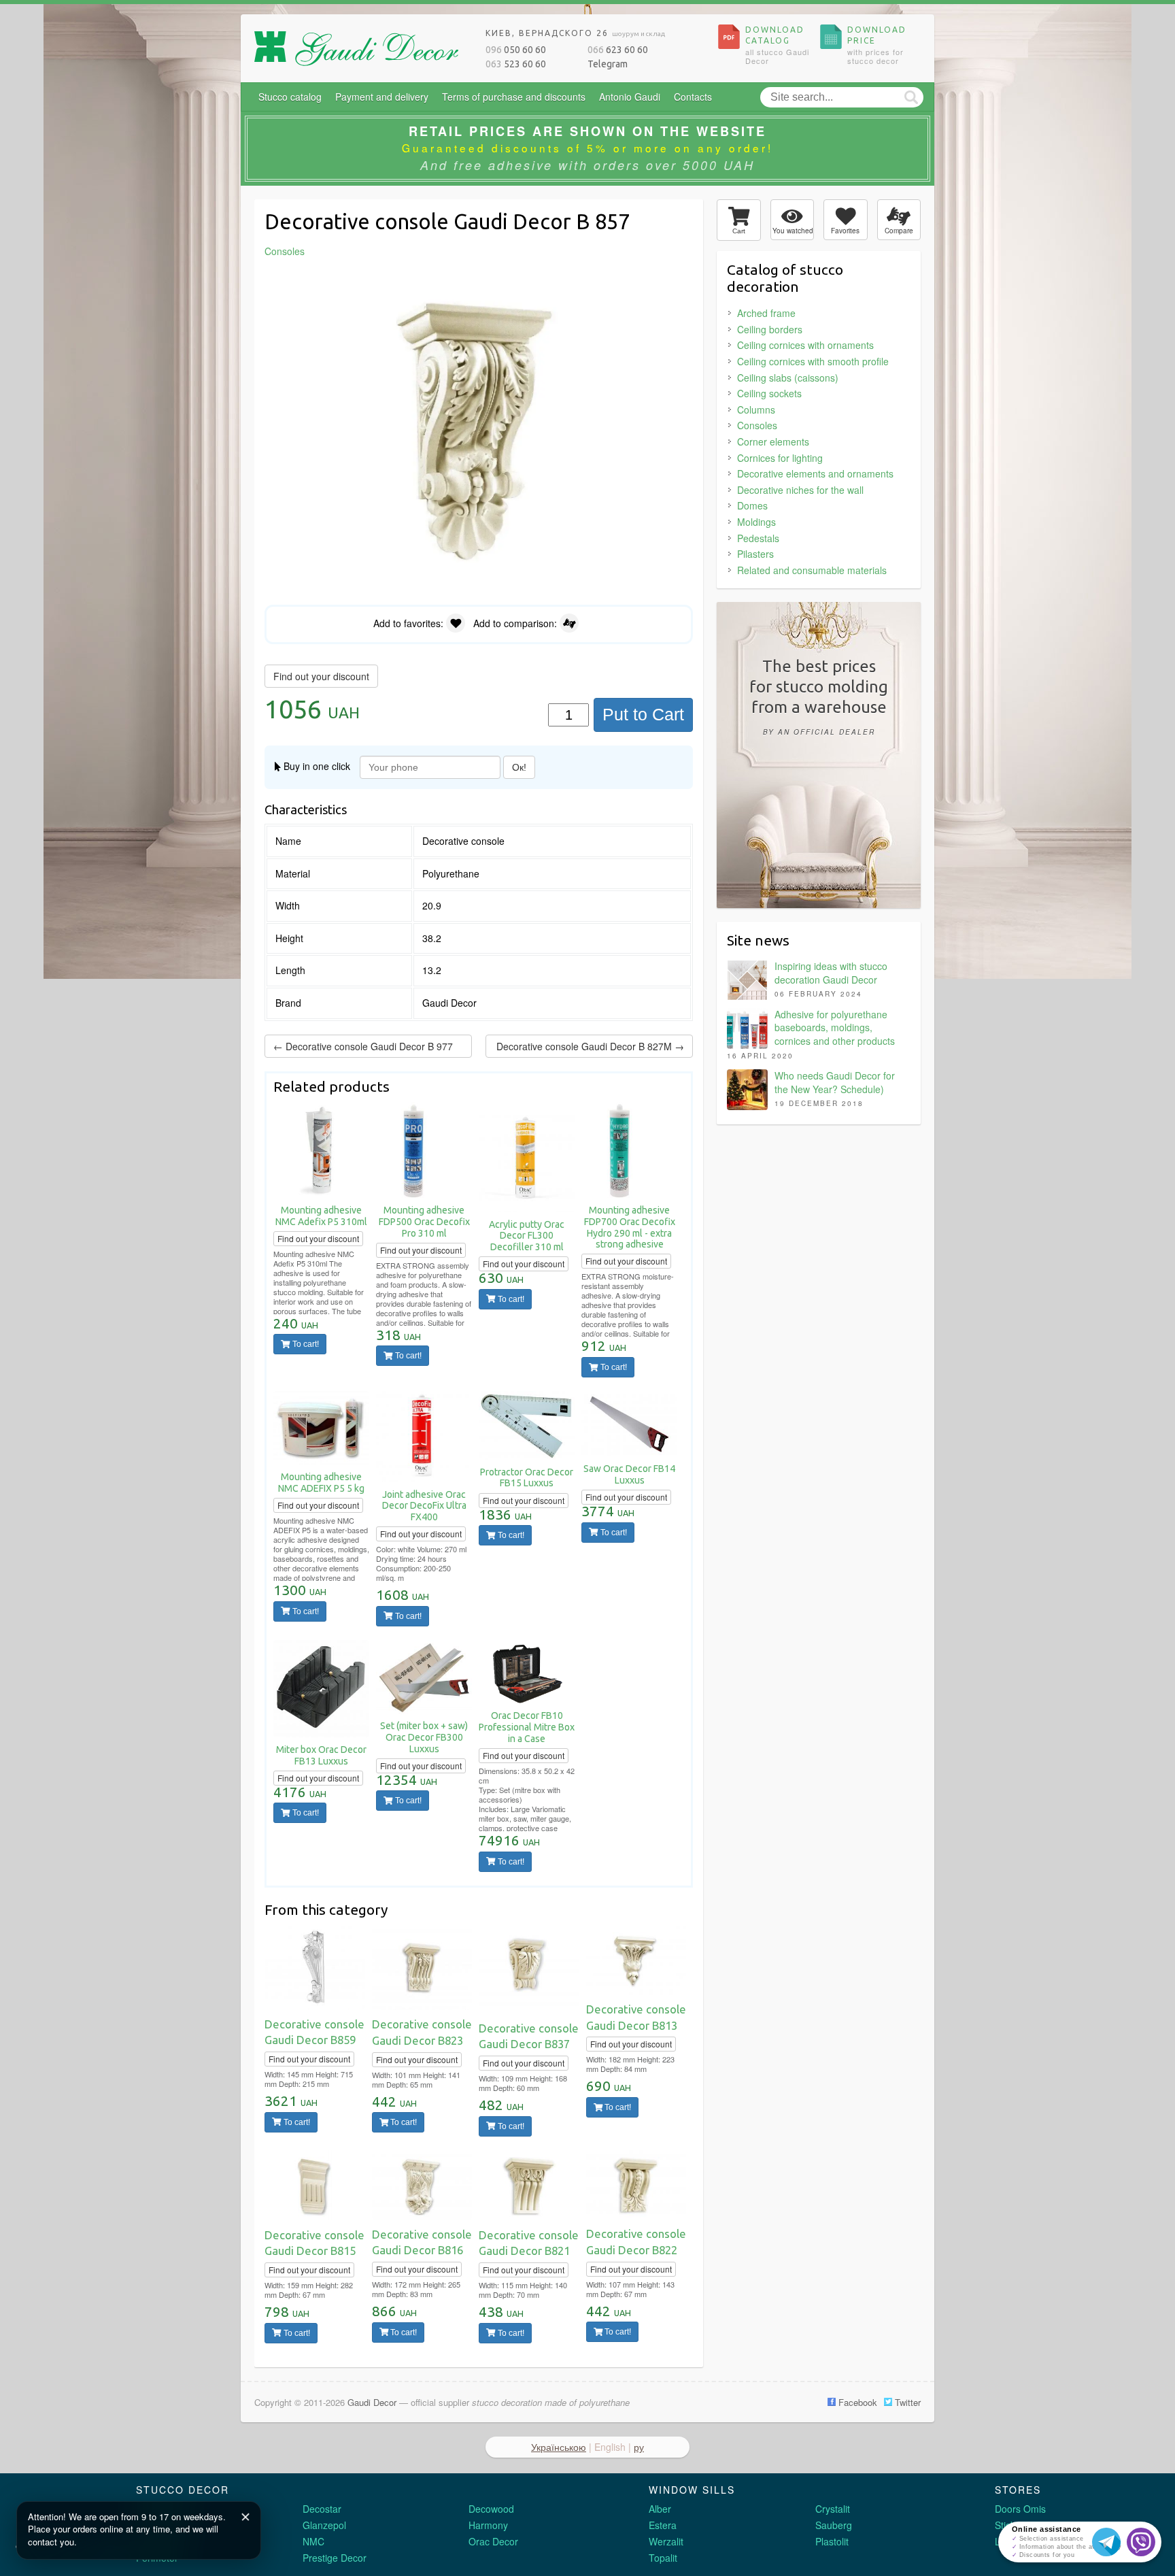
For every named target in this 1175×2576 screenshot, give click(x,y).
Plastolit (832, 2541)
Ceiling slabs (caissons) (788, 378)
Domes (752, 505)
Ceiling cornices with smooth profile (813, 361)
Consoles (757, 425)
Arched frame (766, 313)
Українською (559, 2447)
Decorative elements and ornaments (815, 473)
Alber (660, 2509)
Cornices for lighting (780, 458)
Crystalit (833, 2509)
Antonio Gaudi (630, 97)
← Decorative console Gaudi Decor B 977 (363, 1046)
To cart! (305, 1344)
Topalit (663, 2558)
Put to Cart (643, 714)
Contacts (693, 97)
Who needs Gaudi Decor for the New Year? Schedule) (835, 1082)
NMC (313, 2541)
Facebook (856, 2402)
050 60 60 (516, 50)
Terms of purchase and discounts (514, 97)
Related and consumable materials (812, 570)
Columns (756, 409)
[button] (681, 284)
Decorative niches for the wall (800, 490)
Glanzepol (324, 2525)
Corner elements (773, 441)
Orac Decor (493, 2541)
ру (639, 2447)
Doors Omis (1020, 2509)
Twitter (906, 2402)
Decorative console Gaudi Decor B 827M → (590, 1046)
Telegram (608, 64)
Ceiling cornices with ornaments (805, 345)
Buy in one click (316, 766)
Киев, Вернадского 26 (575, 33)
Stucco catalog (290, 97)
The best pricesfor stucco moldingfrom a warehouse (819, 697)
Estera (663, 2525)
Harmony (488, 2525)
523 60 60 (516, 64)
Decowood (491, 2509)
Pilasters (755, 554)
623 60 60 (618, 50)
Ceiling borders (770, 329)
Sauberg (834, 2525)
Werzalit (666, 2541)
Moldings (756, 522)
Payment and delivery (382, 97)
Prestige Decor (335, 2558)
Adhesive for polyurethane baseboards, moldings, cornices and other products (835, 1027)
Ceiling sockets (769, 393)
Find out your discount (321, 676)
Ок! (519, 767)
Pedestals (758, 538)
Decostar (322, 2509)
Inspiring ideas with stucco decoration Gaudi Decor (831, 973)
